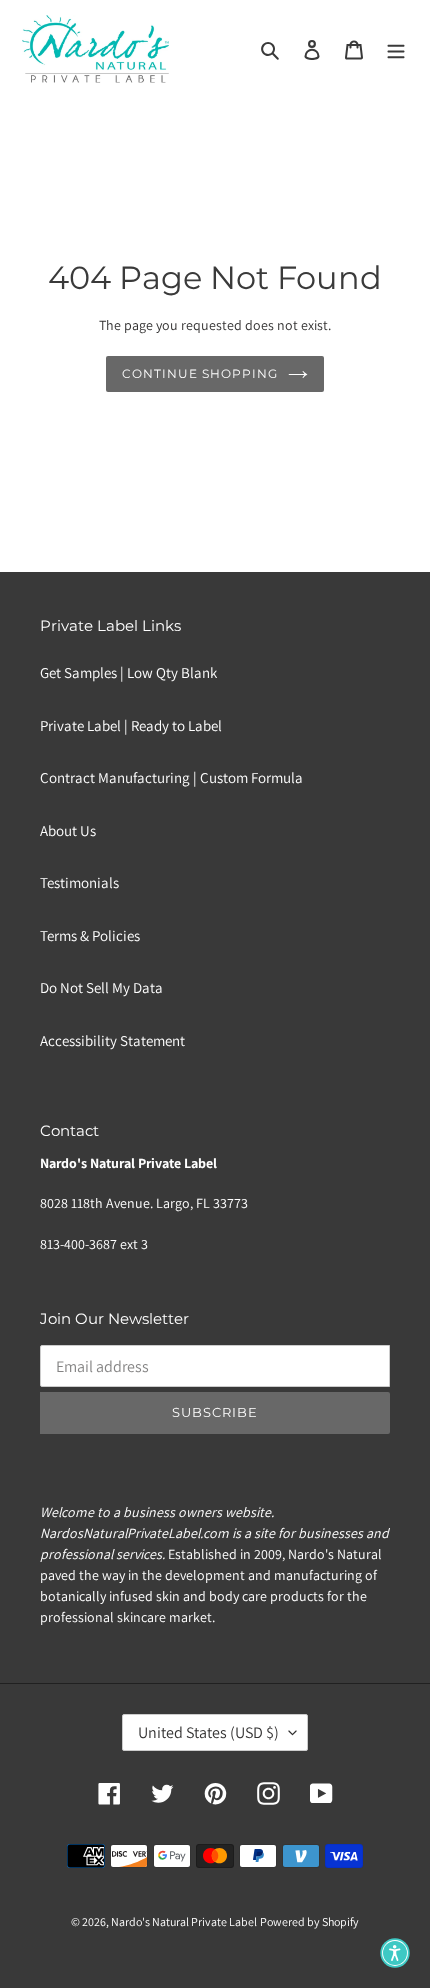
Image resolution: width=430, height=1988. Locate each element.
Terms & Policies (90, 935)
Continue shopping (200, 373)
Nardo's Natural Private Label (184, 1921)
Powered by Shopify (309, 1921)
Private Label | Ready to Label (131, 725)
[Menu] (396, 49)
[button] (395, 1953)
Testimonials (79, 882)
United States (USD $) (208, 1732)
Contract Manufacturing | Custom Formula (171, 777)
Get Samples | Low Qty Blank (128, 672)
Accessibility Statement (112, 1040)
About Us (68, 830)
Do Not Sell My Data (101, 987)
